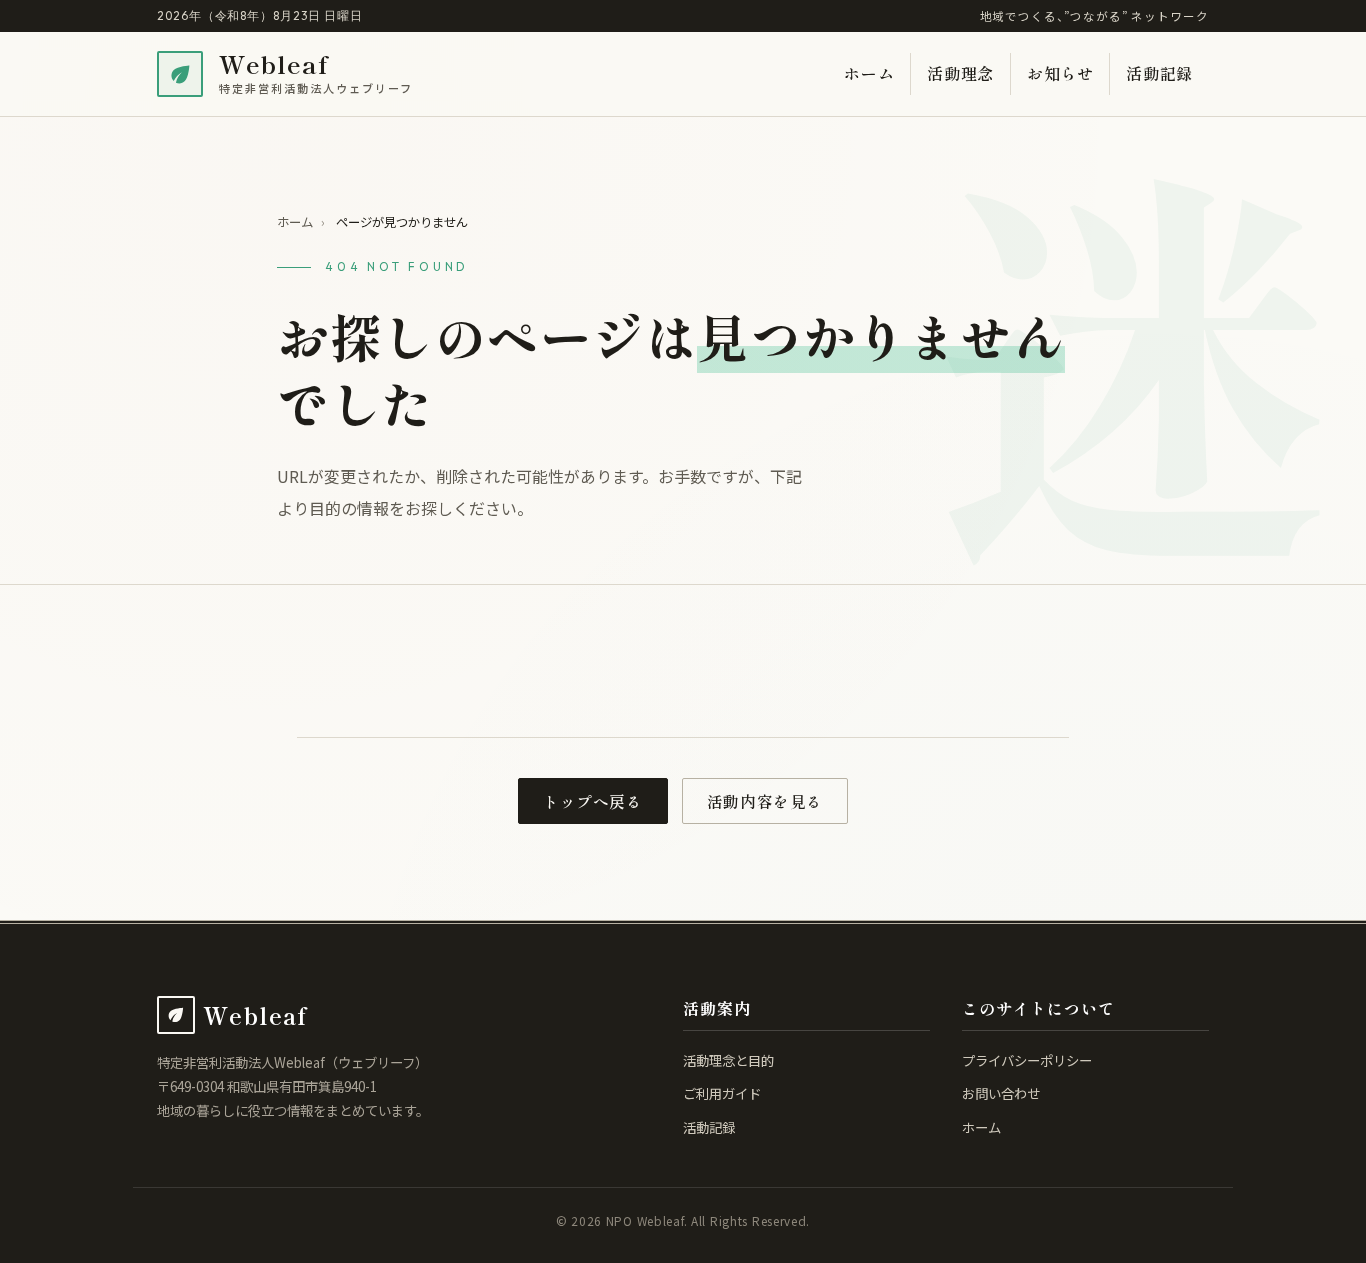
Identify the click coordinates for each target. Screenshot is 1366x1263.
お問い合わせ (1001, 1093)
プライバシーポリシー (1027, 1060)
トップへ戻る (593, 801)
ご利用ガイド (722, 1093)
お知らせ (1060, 73)
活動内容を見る (765, 801)
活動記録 (1159, 73)
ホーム (869, 73)
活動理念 (960, 73)
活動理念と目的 (728, 1060)
